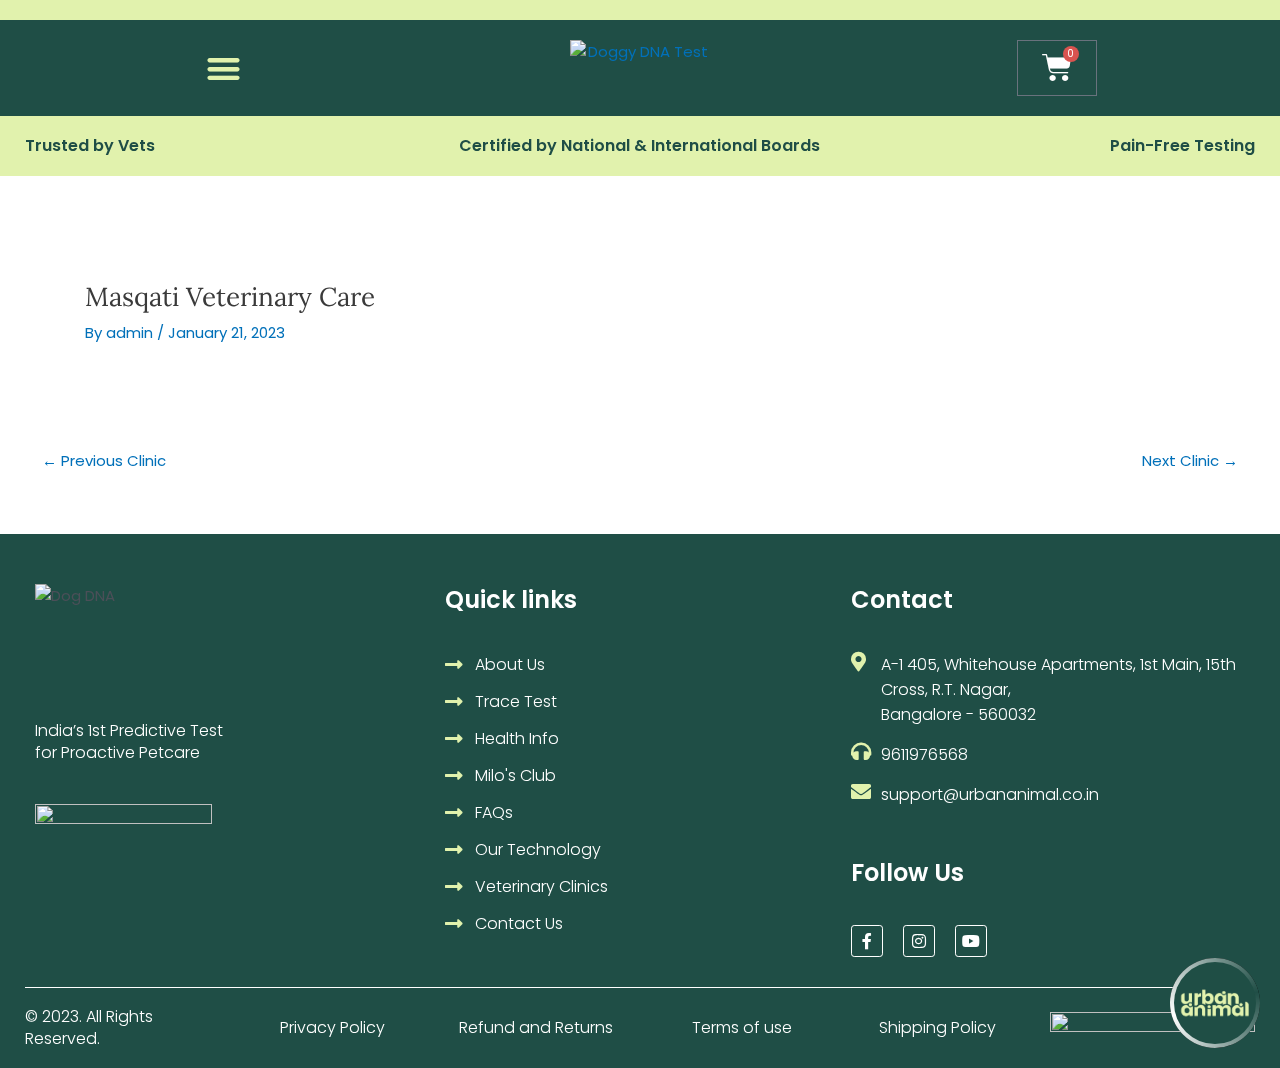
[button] (223, 68)
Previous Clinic (104, 460)
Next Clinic (1190, 460)
